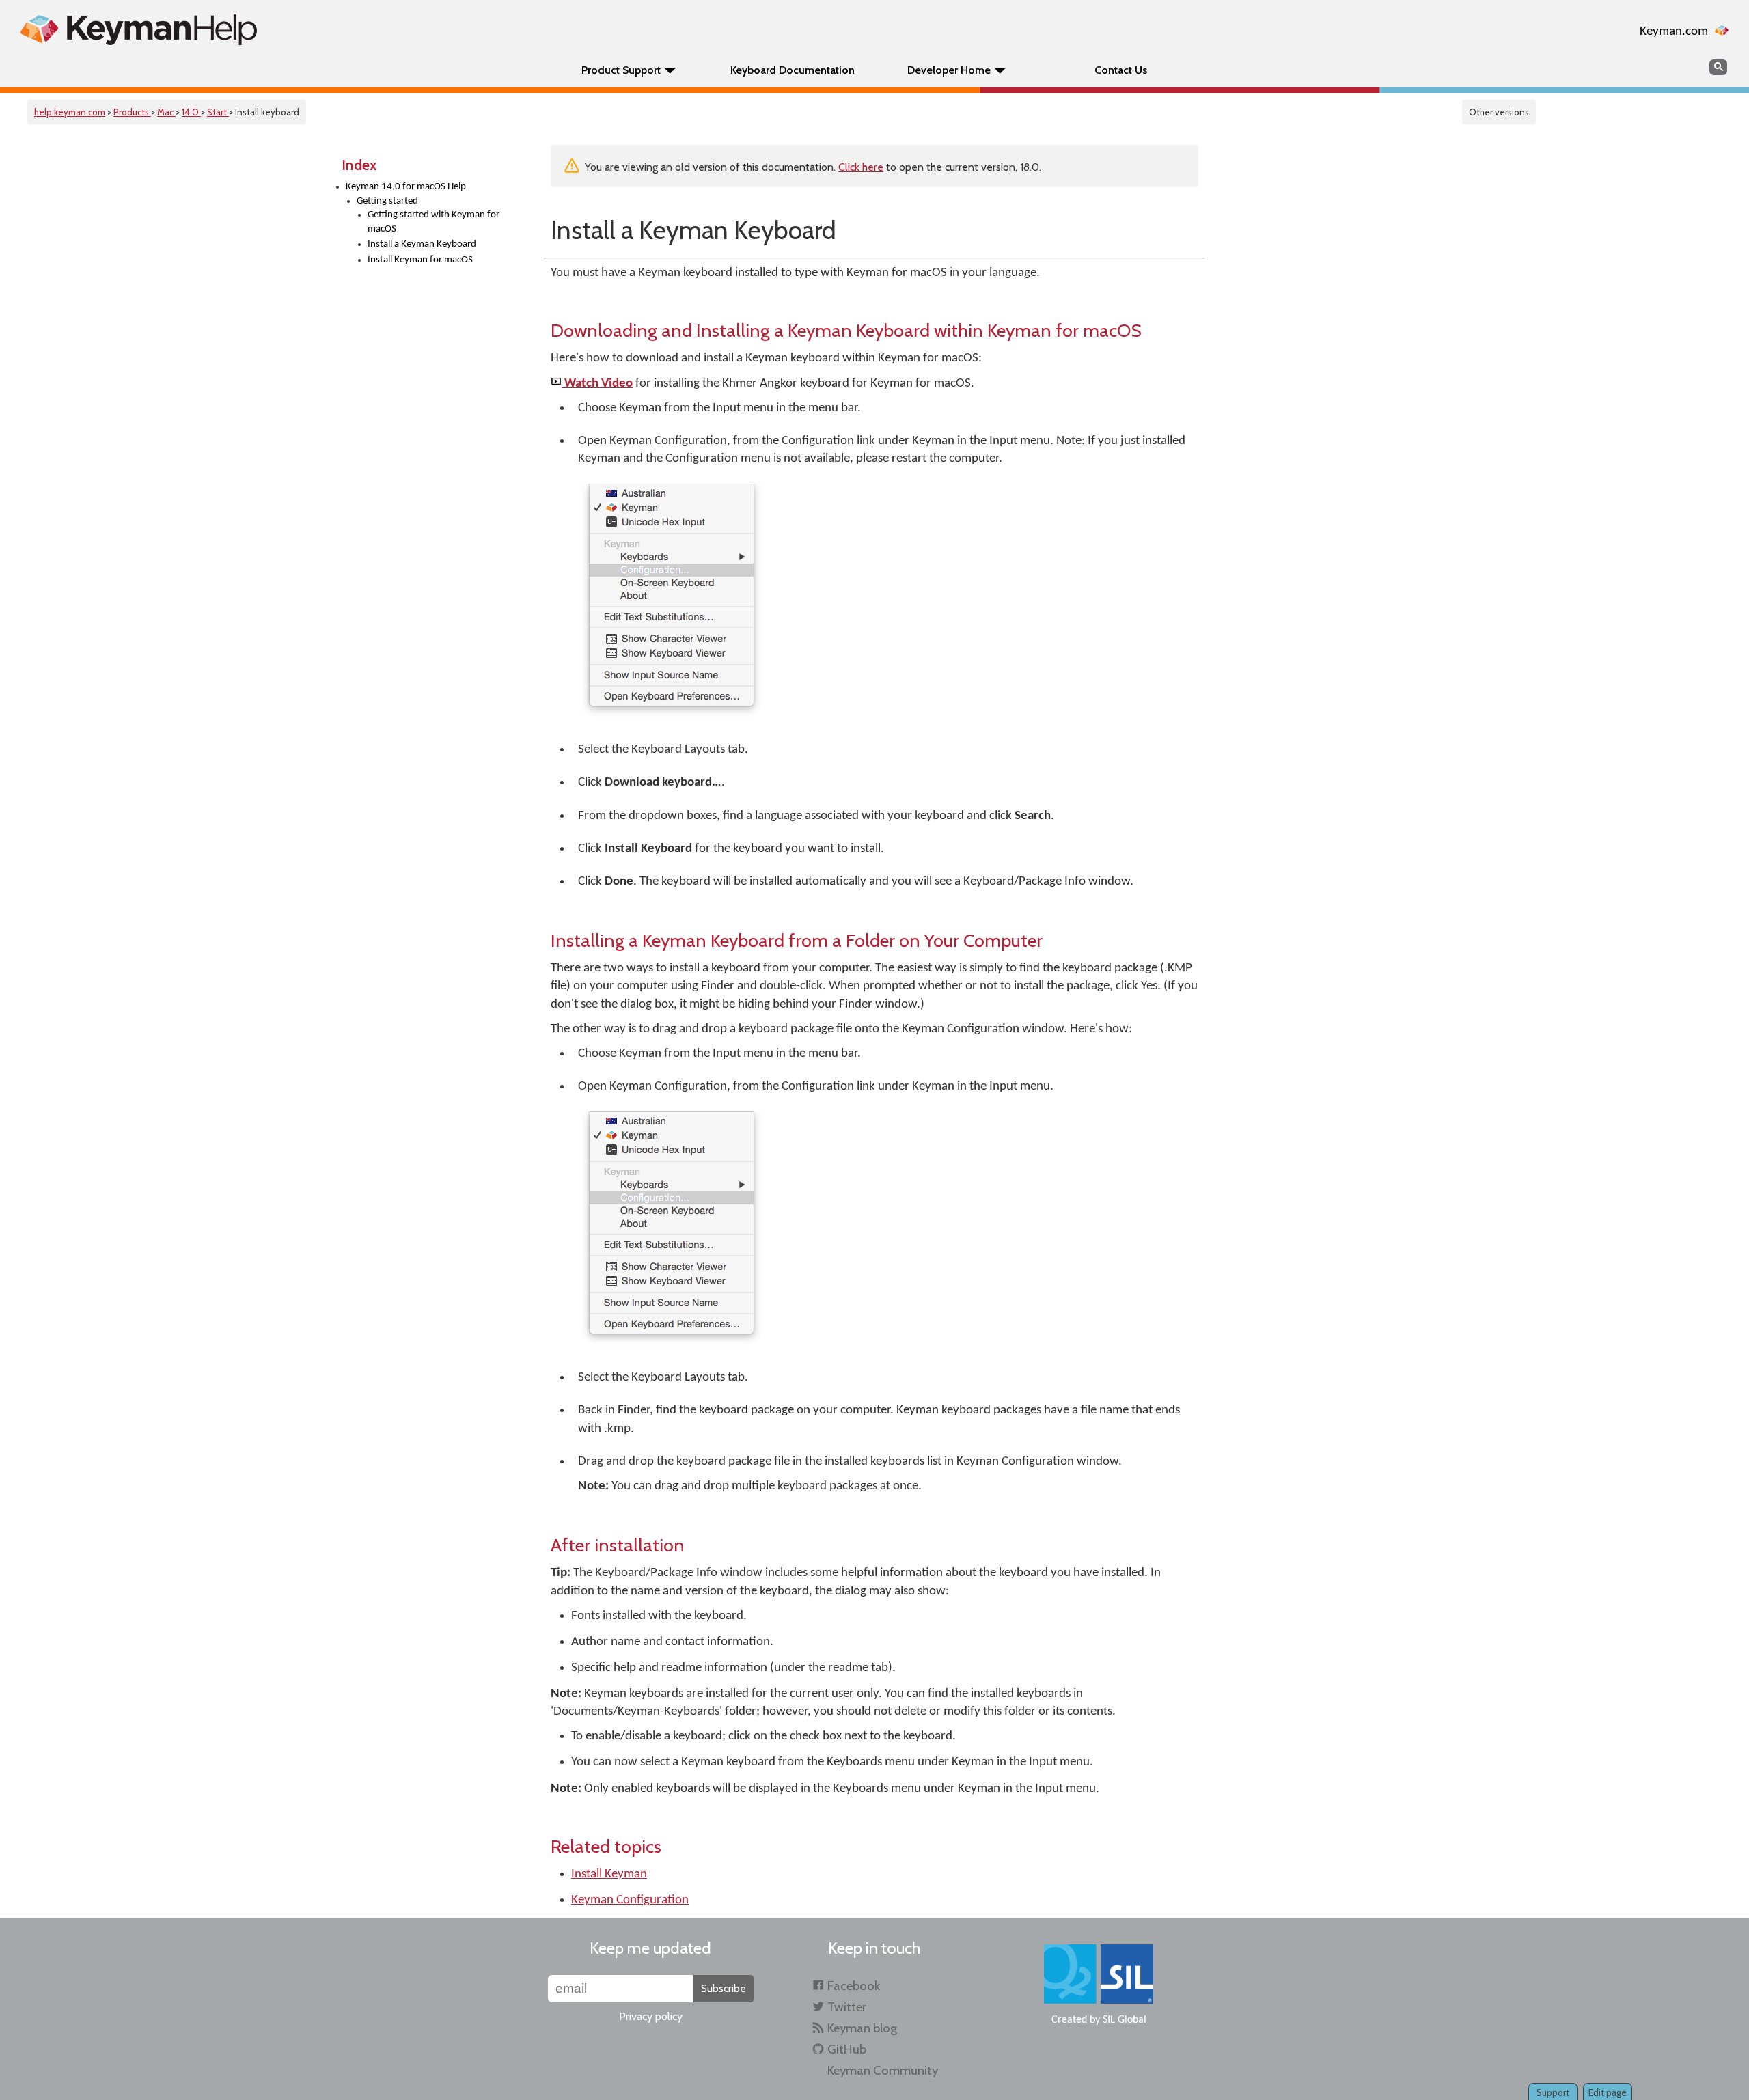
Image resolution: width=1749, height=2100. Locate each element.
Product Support (621, 70)
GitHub (847, 2049)
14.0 (191, 112)
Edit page (1608, 2092)
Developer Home (949, 70)
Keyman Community (883, 2070)
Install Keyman (609, 1874)
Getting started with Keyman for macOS (433, 222)
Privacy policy (651, 2016)
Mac (166, 112)
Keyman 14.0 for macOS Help (406, 187)
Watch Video (597, 384)
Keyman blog (862, 2028)
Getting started (387, 201)
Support (1553, 2092)
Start (218, 112)
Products (132, 112)
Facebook (854, 1986)
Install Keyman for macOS (420, 260)
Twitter (847, 2007)
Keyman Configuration (630, 1900)
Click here (861, 167)
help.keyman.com (70, 112)
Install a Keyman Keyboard (422, 244)
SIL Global (1125, 2020)
